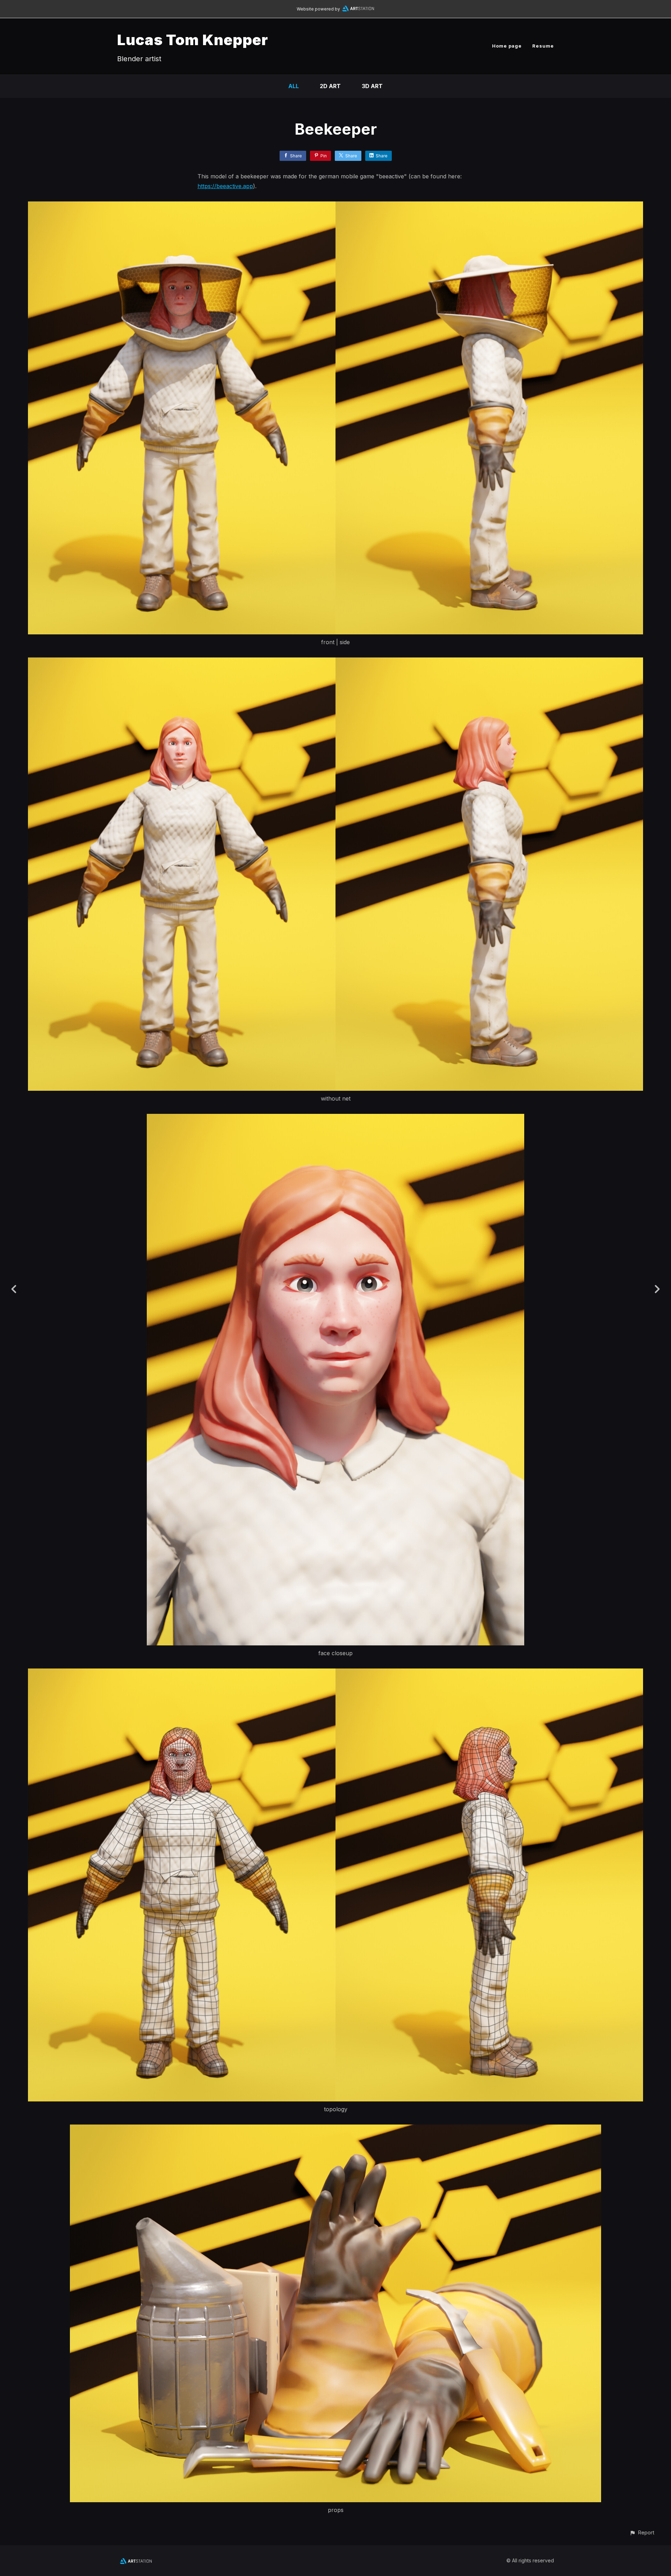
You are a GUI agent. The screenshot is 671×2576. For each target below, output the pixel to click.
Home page (507, 46)
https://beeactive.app (225, 186)
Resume (543, 46)
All (294, 86)
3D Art (372, 86)
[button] (642, 2532)
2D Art (330, 86)
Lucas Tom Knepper (193, 40)
